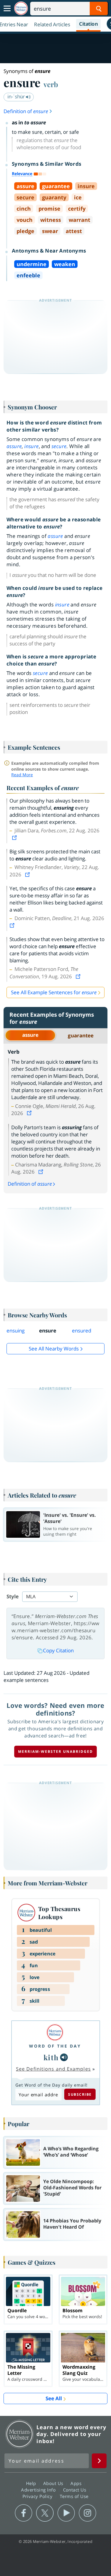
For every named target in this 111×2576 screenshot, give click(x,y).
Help (32, 2483)
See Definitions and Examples (53, 2069)
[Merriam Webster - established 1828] (21, 8)
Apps (77, 2483)
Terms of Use (74, 2496)
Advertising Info (39, 2490)
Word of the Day (55, 2046)
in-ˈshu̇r (17, 96)
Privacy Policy (38, 2496)
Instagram (87, 2513)
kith (51, 2057)
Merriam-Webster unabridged (55, 1751)
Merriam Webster (20, 2434)
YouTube (66, 2513)
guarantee (81, 1035)
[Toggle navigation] (7, 9)
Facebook (24, 2513)
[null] (64, 2057)
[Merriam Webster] (55, 2032)
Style (13, 1596)
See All (54, 2398)
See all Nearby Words (54, 1349)
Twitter (45, 2513)
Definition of (26, 111)
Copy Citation (58, 1650)
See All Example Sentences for (54, 992)
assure (30, 1035)
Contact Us (75, 2490)
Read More (22, 775)
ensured (82, 1331)
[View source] (15, 838)
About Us (54, 2483)
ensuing (16, 1331)
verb (51, 84)
